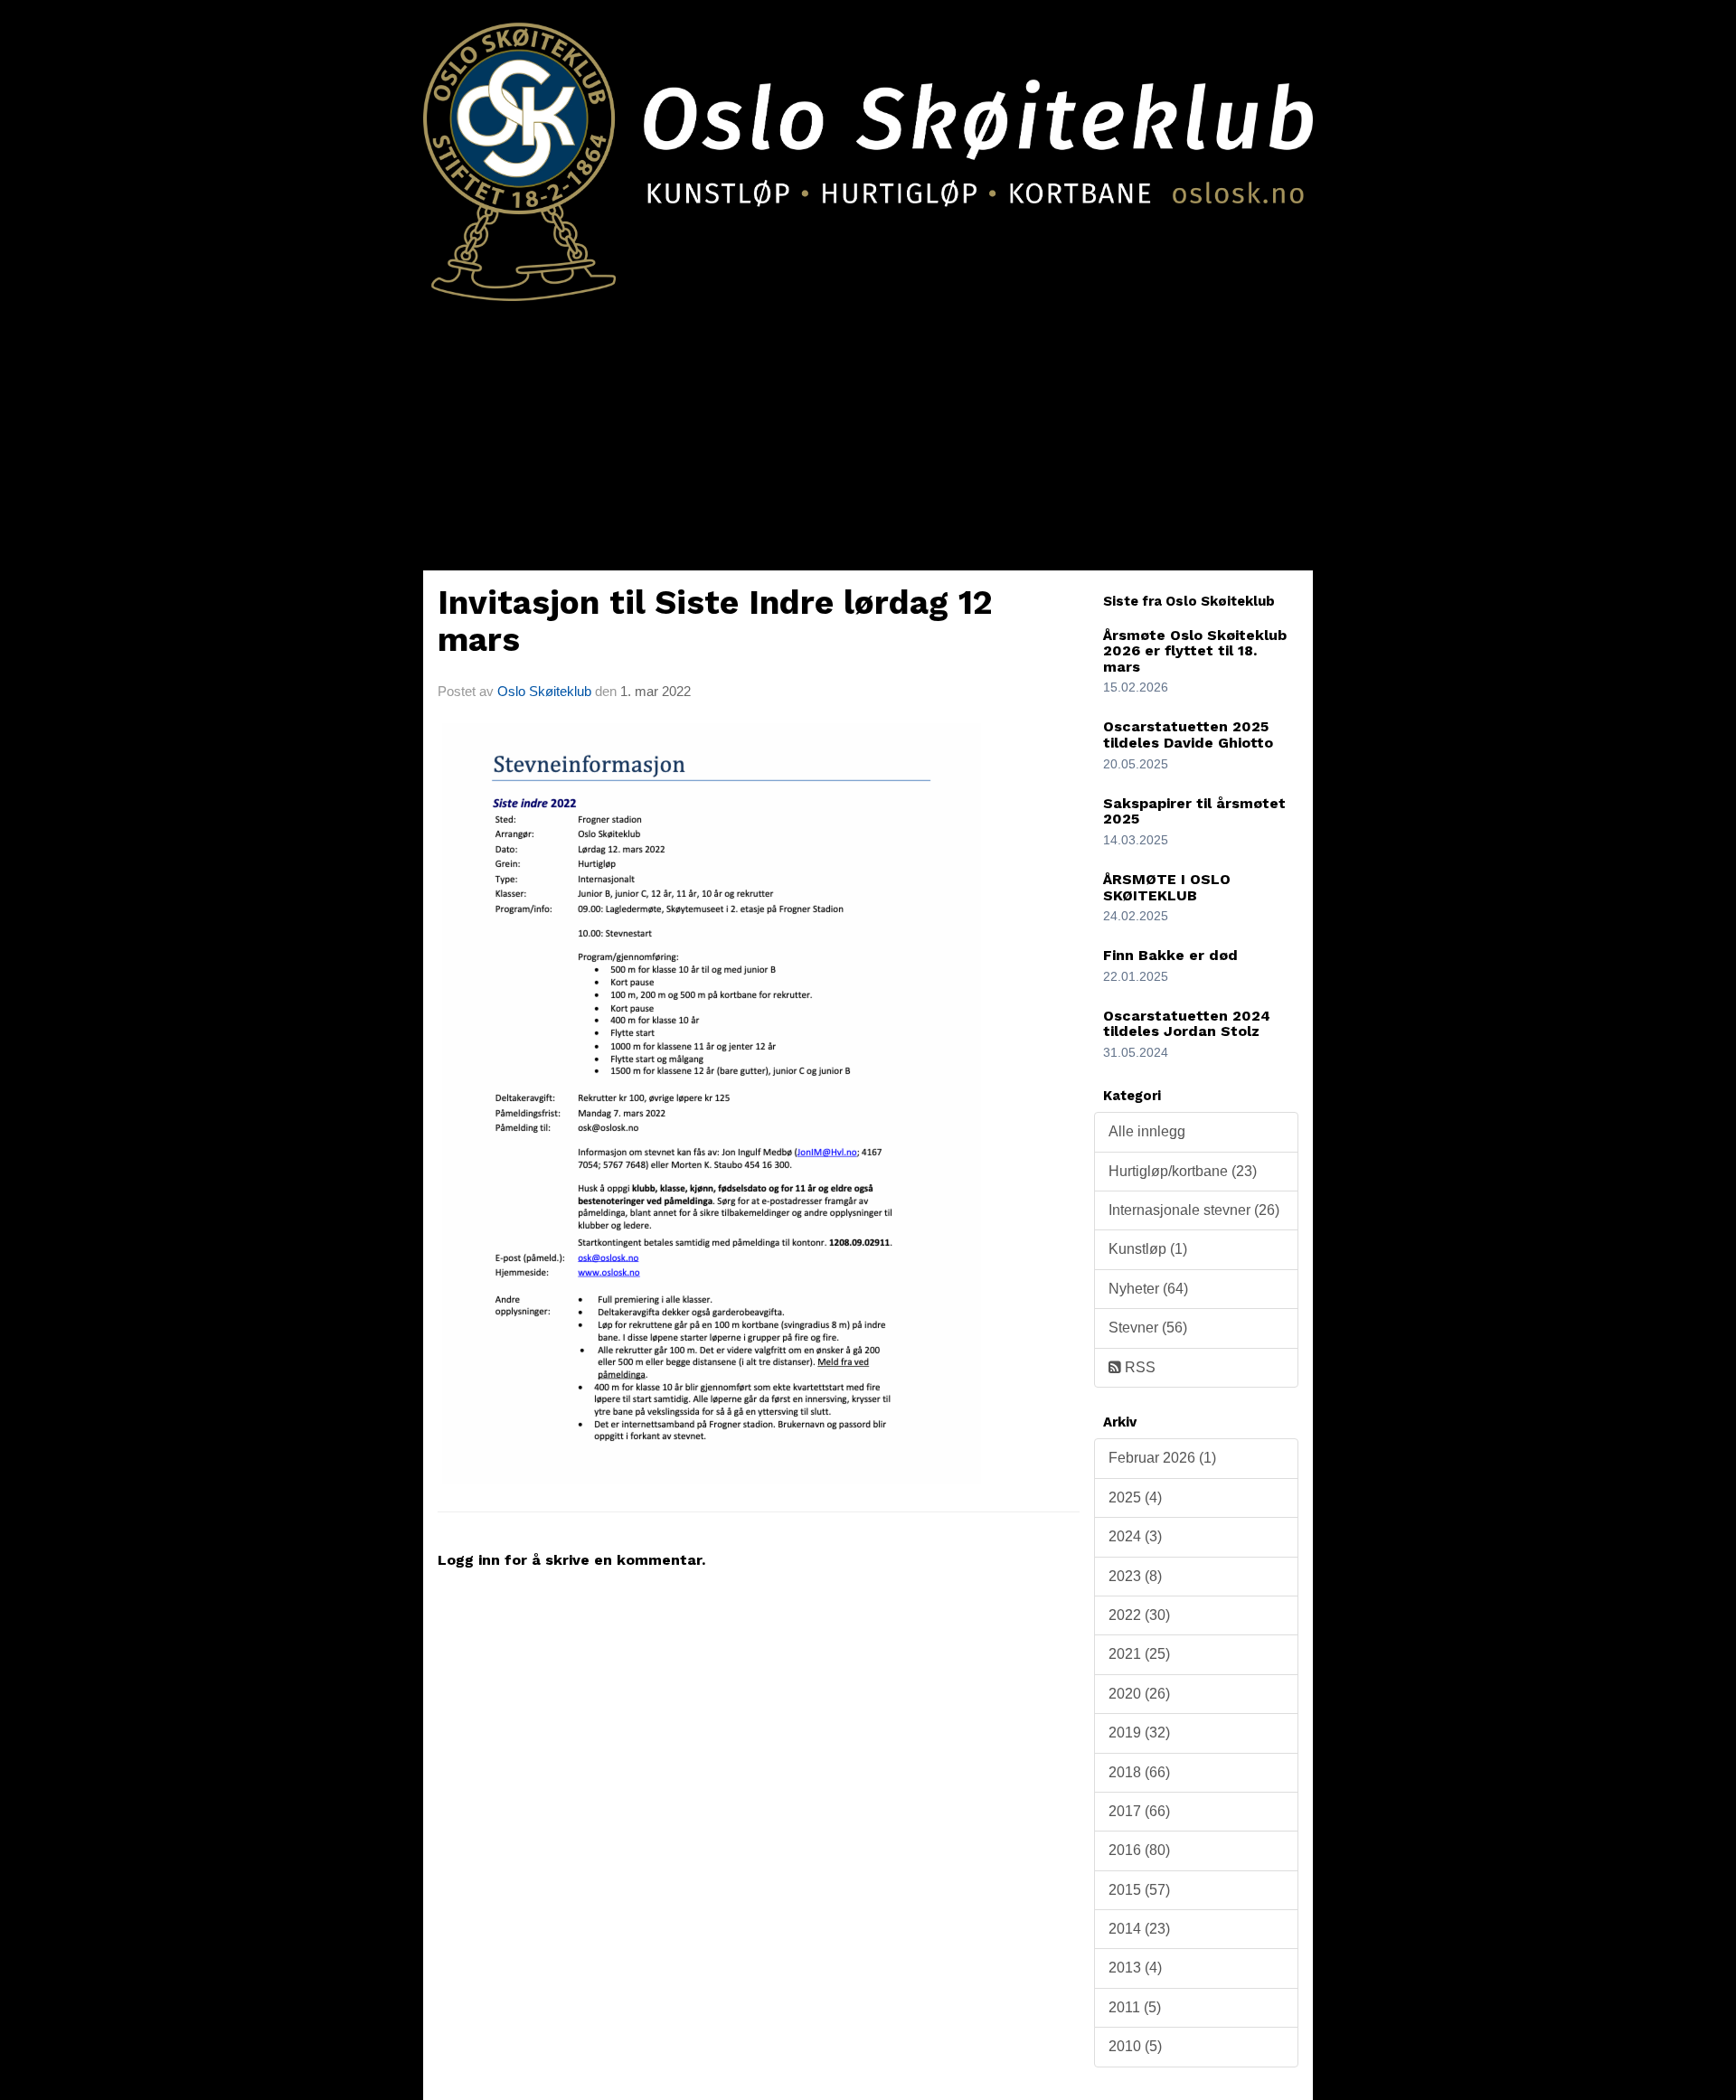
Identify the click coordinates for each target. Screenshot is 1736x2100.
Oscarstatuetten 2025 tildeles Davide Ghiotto (1188, 735)
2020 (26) (1139, 1694)
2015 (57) (1139, 1890)
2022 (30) (1139, 1615)
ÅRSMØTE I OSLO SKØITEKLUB (1167, 887)
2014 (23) (1139, 1929)
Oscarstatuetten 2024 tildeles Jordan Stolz (1187, 1024)
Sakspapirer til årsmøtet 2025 (1194, 811)
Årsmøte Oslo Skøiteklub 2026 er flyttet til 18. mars (1195, 651)
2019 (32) (1139, 1733)
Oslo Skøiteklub (544, 691)
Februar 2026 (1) (1162, 1458)
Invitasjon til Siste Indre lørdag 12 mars (715, 621)
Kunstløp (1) (1148, 1249)
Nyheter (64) (1148, 1289)
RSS (1138, 1367)
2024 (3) (1135, 1536)
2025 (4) (1135, 1497)
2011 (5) (1135, 2007)
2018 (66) (1139, 1772)
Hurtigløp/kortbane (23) (1183, 1171)
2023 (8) (1135, 1576)
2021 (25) (1139, 1654)
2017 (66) (1139, 1811)
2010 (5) (1135, 2046)
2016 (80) (1139, 1850)
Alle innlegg (1147, 1131)
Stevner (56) (1148, 1328)
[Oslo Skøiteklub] (868, 151)
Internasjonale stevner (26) (1194, 1210)
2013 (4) (1135, 1968)
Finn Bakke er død (1170, 955)
